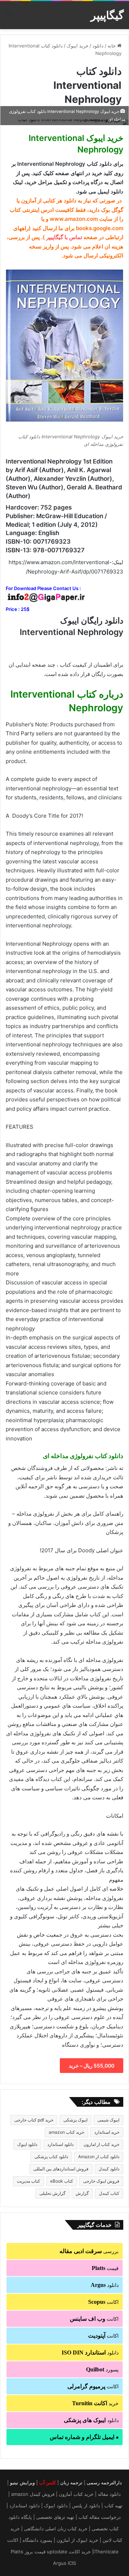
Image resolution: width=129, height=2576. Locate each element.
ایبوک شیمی (108, 2120)
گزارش (82, 2193)
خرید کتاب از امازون (101, 2144)
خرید (95, 2403)
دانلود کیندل (109, 2169)
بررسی (89, 2251)
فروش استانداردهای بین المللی (61, 2169)
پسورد (102, 2369)
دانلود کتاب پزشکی (51, 2157)
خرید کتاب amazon (66, 2132)
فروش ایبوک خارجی (101, 2181)
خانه (112, 46)
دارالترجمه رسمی (104, 2483)
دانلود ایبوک (27, 2144)
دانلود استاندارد (60, 2144)
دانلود (98, 46)
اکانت (103, 2302)
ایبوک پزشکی (75, 2120)
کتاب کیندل (109, 2193)
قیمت (105, 2268)
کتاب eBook (62, 2181)
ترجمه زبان (71, 2483)
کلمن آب (47, 2483)
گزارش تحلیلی (52, 2193)
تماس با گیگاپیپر (64, 237)
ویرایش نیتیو (22, 2483)
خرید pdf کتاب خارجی (34, 2120)
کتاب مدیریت (28, 2181)
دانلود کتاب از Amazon (99, 2157)
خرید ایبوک (78, 46)
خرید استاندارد (107, 2132)
